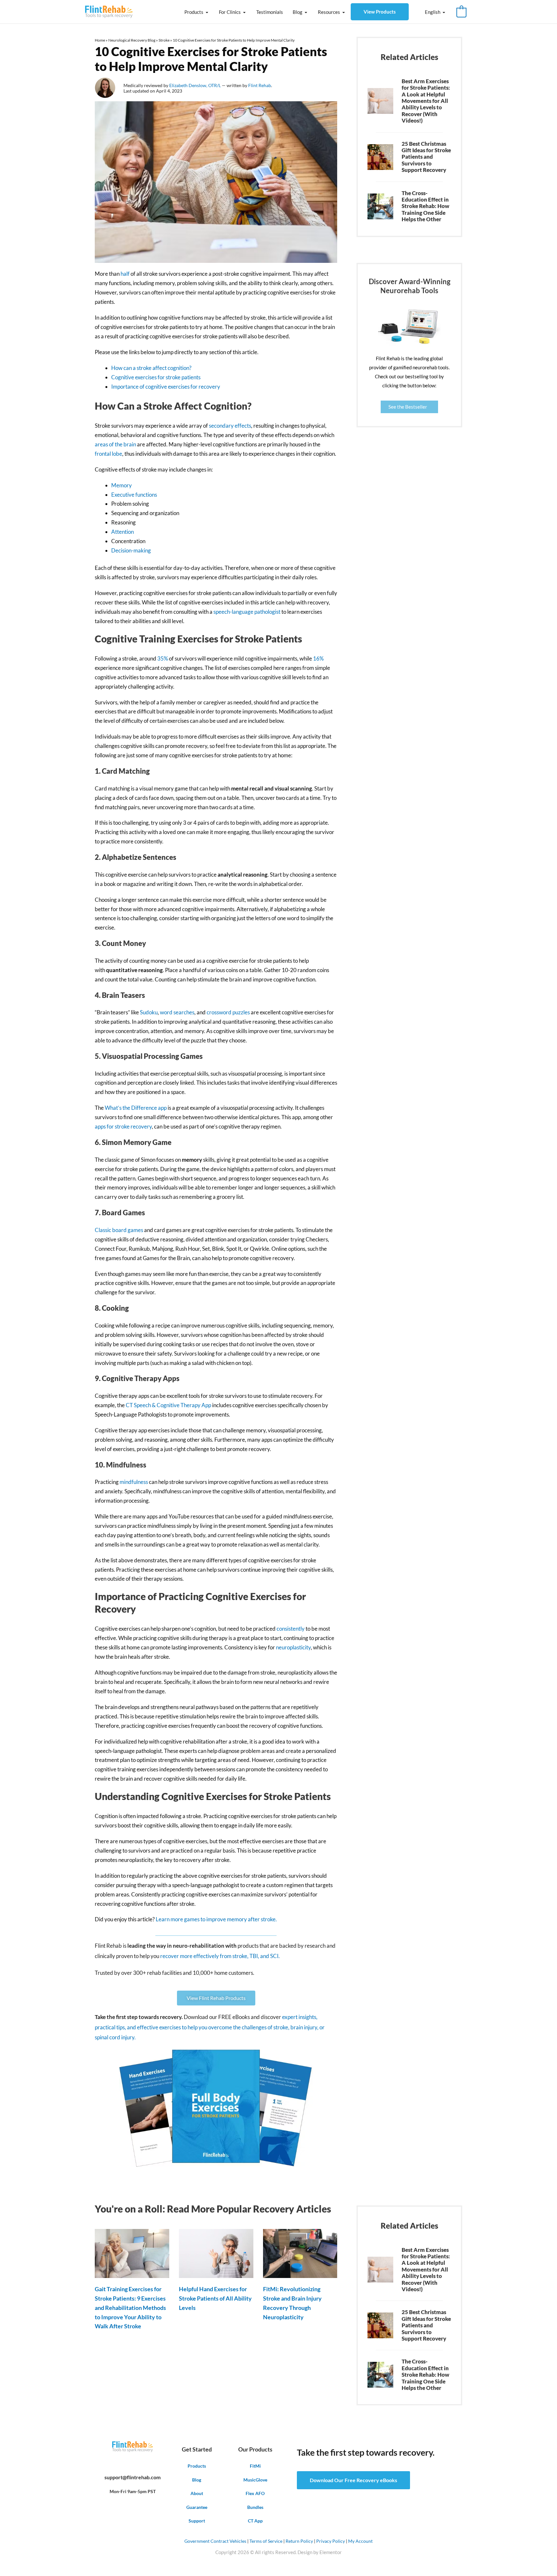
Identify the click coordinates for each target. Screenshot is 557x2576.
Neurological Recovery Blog (132, 40)
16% (318, 658)
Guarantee (197, 2507)
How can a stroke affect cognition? (151, 368)
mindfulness (134, 1482)
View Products (380, 12)
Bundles (255, 2507)
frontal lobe (108, 454)
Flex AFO (255, 2493)
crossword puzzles (228, 1012)
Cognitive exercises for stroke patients (156, 377)
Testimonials (270, 12)
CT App (255, 2521)
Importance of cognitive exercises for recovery (166, 387)
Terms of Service (266, 2541)
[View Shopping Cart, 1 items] (461, 12)
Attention (122, 532)
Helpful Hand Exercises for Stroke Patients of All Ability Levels (215, 2298)
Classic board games (119, 1230)
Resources (329, 12)
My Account (360, 2541)
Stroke (164, 40)
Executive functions (134, 495)
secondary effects (230, 426)
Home (100, 40)
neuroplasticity (293, 1647)
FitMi (255, 2466)
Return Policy (299, 2541)
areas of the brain (115, 444)
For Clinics (230, 12)
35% (163, 658)
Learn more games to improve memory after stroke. (216, 1919)
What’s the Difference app (136, 1108)
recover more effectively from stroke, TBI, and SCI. (220, 1956)
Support (197, 2521)
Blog (298, 12)
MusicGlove (255, 2480)
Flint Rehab (260, 85)
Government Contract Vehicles (215, 2541)
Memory (122, 485)
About (197, 2493)
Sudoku (149, 1012)
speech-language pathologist (247, 612)
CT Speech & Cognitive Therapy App (168, 1405)
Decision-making (131, 550)
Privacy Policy (331, 2541)
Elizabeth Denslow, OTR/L (195, 85)
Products (194, 12)
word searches (177, 1012)
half (125, 274)
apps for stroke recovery (123, 1126)
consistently (291, 1629)
